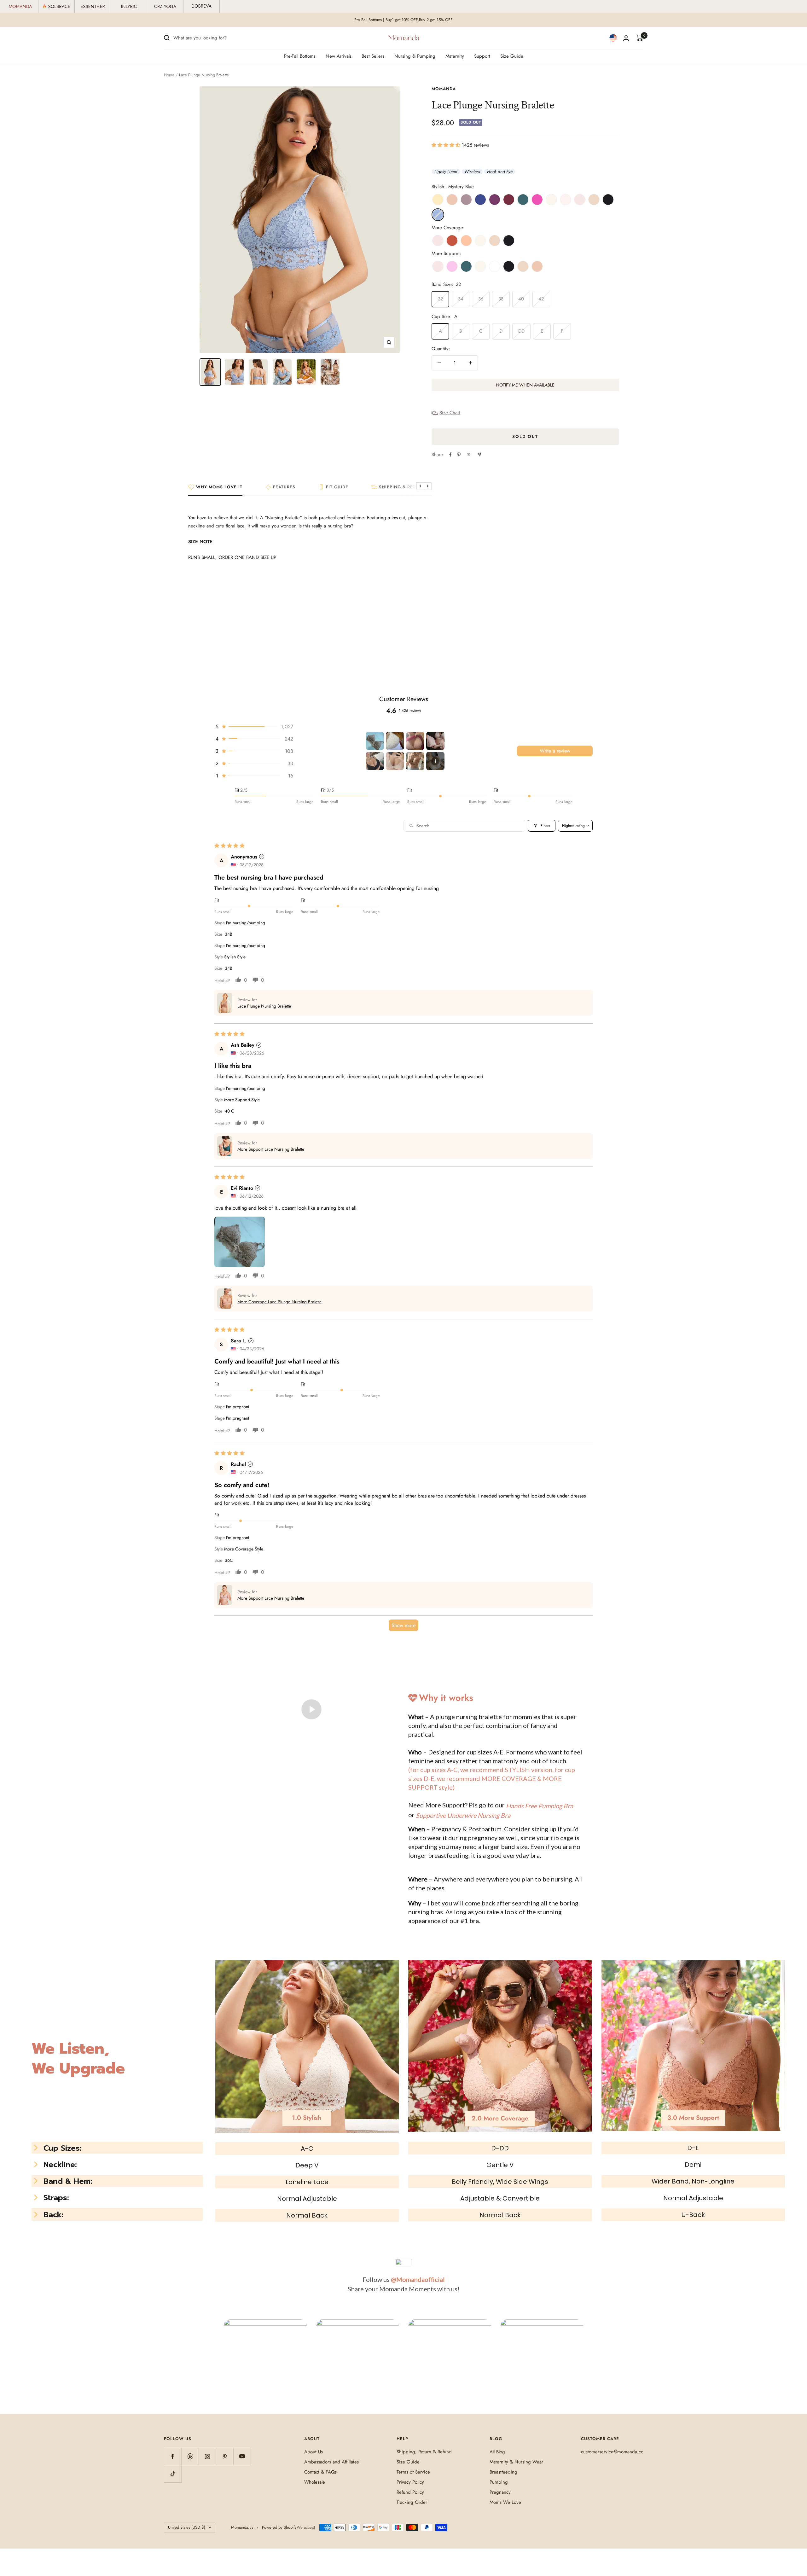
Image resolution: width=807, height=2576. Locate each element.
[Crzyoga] (165, 6)
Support (482, 56)
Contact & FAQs (320, 2472)
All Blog (497, 2452)
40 (521, 299)
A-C (307, 2149)
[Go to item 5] (375, 761)
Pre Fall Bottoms (368, 20)
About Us (314, 2452)
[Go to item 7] (415, 761)
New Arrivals (339, 56)
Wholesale (315, 2482)
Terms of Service (413, 2472)
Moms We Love (505, 2502)
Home (169, 75)
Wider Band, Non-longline (693, 2181)
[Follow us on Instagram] (207, 2456)
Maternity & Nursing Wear (516, 2462)
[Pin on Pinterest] (459, 455)
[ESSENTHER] (93, 6)
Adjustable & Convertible (500, 2198)
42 (541, 299)
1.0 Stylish (307, 2118)
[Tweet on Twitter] (469, 455)
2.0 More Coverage (500, 2118)
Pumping (499, 2482)
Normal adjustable (693, 2198)
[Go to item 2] (395, 741)
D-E (693, 2148)
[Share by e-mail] (479, 454)
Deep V (307, 2165)
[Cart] (640, 38)
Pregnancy (500, 2492)
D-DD (500, 2148)
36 (481, 299)
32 (441, 299)
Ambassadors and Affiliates (331, 2462)
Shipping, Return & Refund (424, 2452)
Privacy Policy (410, 2482)
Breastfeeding (503, 2472)
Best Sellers (373, 56)
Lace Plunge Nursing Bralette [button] (264, 1006)
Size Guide (512, 56)
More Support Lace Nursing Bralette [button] (271, 1149)
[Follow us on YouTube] (242, 2456)
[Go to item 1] (375, 741)
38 (501, 299)
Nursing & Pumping (415, 56)
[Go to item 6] (395, 761)
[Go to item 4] (435, 741)
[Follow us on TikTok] (173, 2474)
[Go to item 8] (435, 761)
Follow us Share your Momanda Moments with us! (404, 2284)
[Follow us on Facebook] (173, 2456)
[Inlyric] (129, 6)
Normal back (500, 2215)
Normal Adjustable (307, 2199)
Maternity (455, 56)
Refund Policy (410, 2492)
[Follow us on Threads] (190, 2456)
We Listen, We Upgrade (78, 2059)
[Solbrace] (57, 6)
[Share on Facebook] (450, 455)
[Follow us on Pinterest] (225, 2456)
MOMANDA (444, 89)
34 (461, 299)
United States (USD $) (187, 2527)
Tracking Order (412, 2502)
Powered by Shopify (279, 2527)
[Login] (626, 38)
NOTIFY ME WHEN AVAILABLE (525, 385)
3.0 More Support (693, 2118)
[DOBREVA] (202, 6)
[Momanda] (21, 6)
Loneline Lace (307, 2182)
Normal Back (307, 2215)
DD (521, 331)
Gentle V (500, 2165)
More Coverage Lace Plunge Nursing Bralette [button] (279, 1302)
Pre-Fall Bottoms (300, 56)
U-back (693, 2215)
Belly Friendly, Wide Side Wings (500, 2182)
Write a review (555, 751)
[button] (447, 145)
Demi (693, 2165)
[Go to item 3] (415, 741)
